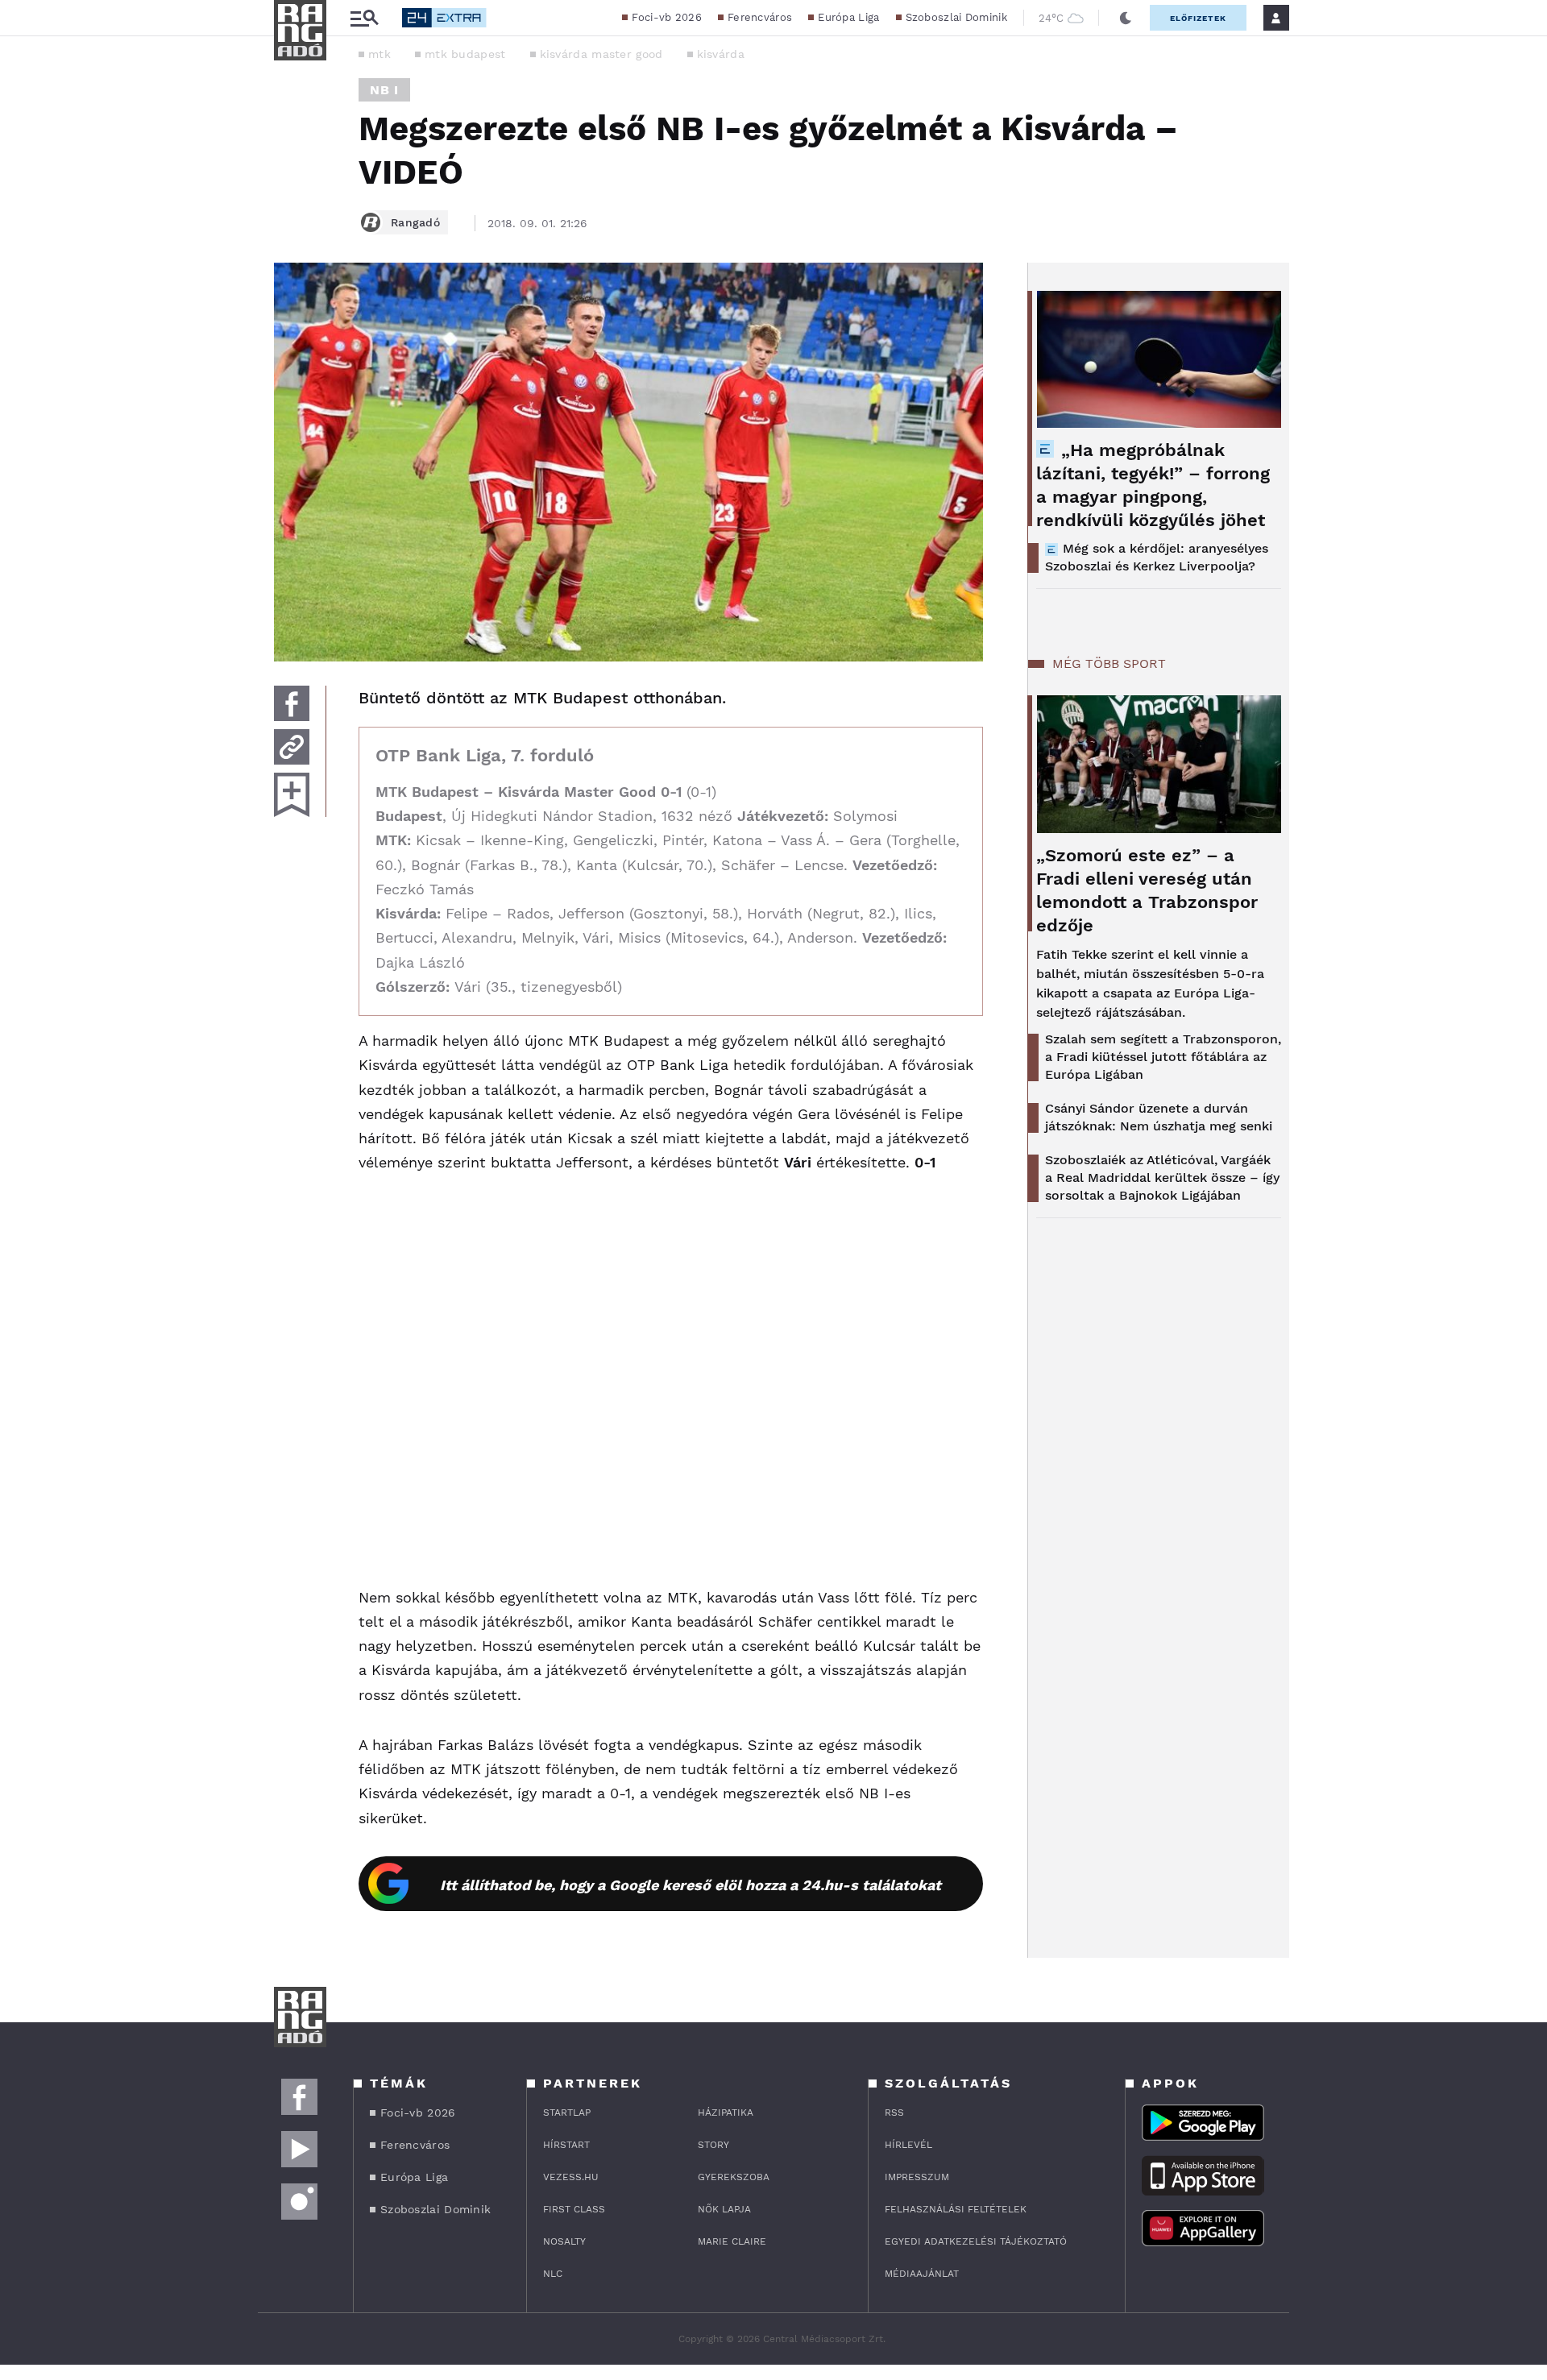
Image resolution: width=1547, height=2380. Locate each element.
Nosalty (564, 2241)
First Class (574, 2209)
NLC (553, 2274)
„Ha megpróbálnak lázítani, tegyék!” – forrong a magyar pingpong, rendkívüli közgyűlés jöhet (1153, 485)
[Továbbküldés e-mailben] (292, 747)
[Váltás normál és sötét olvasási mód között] (1126, 18)
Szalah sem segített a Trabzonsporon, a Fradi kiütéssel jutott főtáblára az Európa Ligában (1163, 1057)
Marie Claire (732, 2241)
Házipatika (726, 2113)
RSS (894, 2113)
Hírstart (566, 2145)
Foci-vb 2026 (667, 17)
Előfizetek (1198, 18)
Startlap (567, 2113)
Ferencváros (760, 17)
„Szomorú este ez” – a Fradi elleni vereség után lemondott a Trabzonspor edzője (1147, 890)
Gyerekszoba (734, 2177)
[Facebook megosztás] (292, 703)
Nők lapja (724, 2209)
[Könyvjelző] (292, 795)
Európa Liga (848, 17)
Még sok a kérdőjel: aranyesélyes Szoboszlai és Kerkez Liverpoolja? (1157, 557)
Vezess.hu (571, 2177)
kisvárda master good (601, 54)
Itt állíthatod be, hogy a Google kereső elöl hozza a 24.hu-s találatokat (691, 1885)
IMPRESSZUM (917, 2177)
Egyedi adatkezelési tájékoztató (976, 2241)
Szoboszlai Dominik (956, 17)
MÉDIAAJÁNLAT (922, 2274)
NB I (384, 90)
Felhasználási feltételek (956, 2209)
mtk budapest (465, 54)
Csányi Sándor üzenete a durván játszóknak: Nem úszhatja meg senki (1159, 1117)
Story (713, 2145)
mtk (379, 54)
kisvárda (721, 54)
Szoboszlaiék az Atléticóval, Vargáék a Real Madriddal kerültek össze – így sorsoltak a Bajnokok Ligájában (1162, 1178)
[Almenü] (364, 18)
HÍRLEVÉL (908, 2145)
